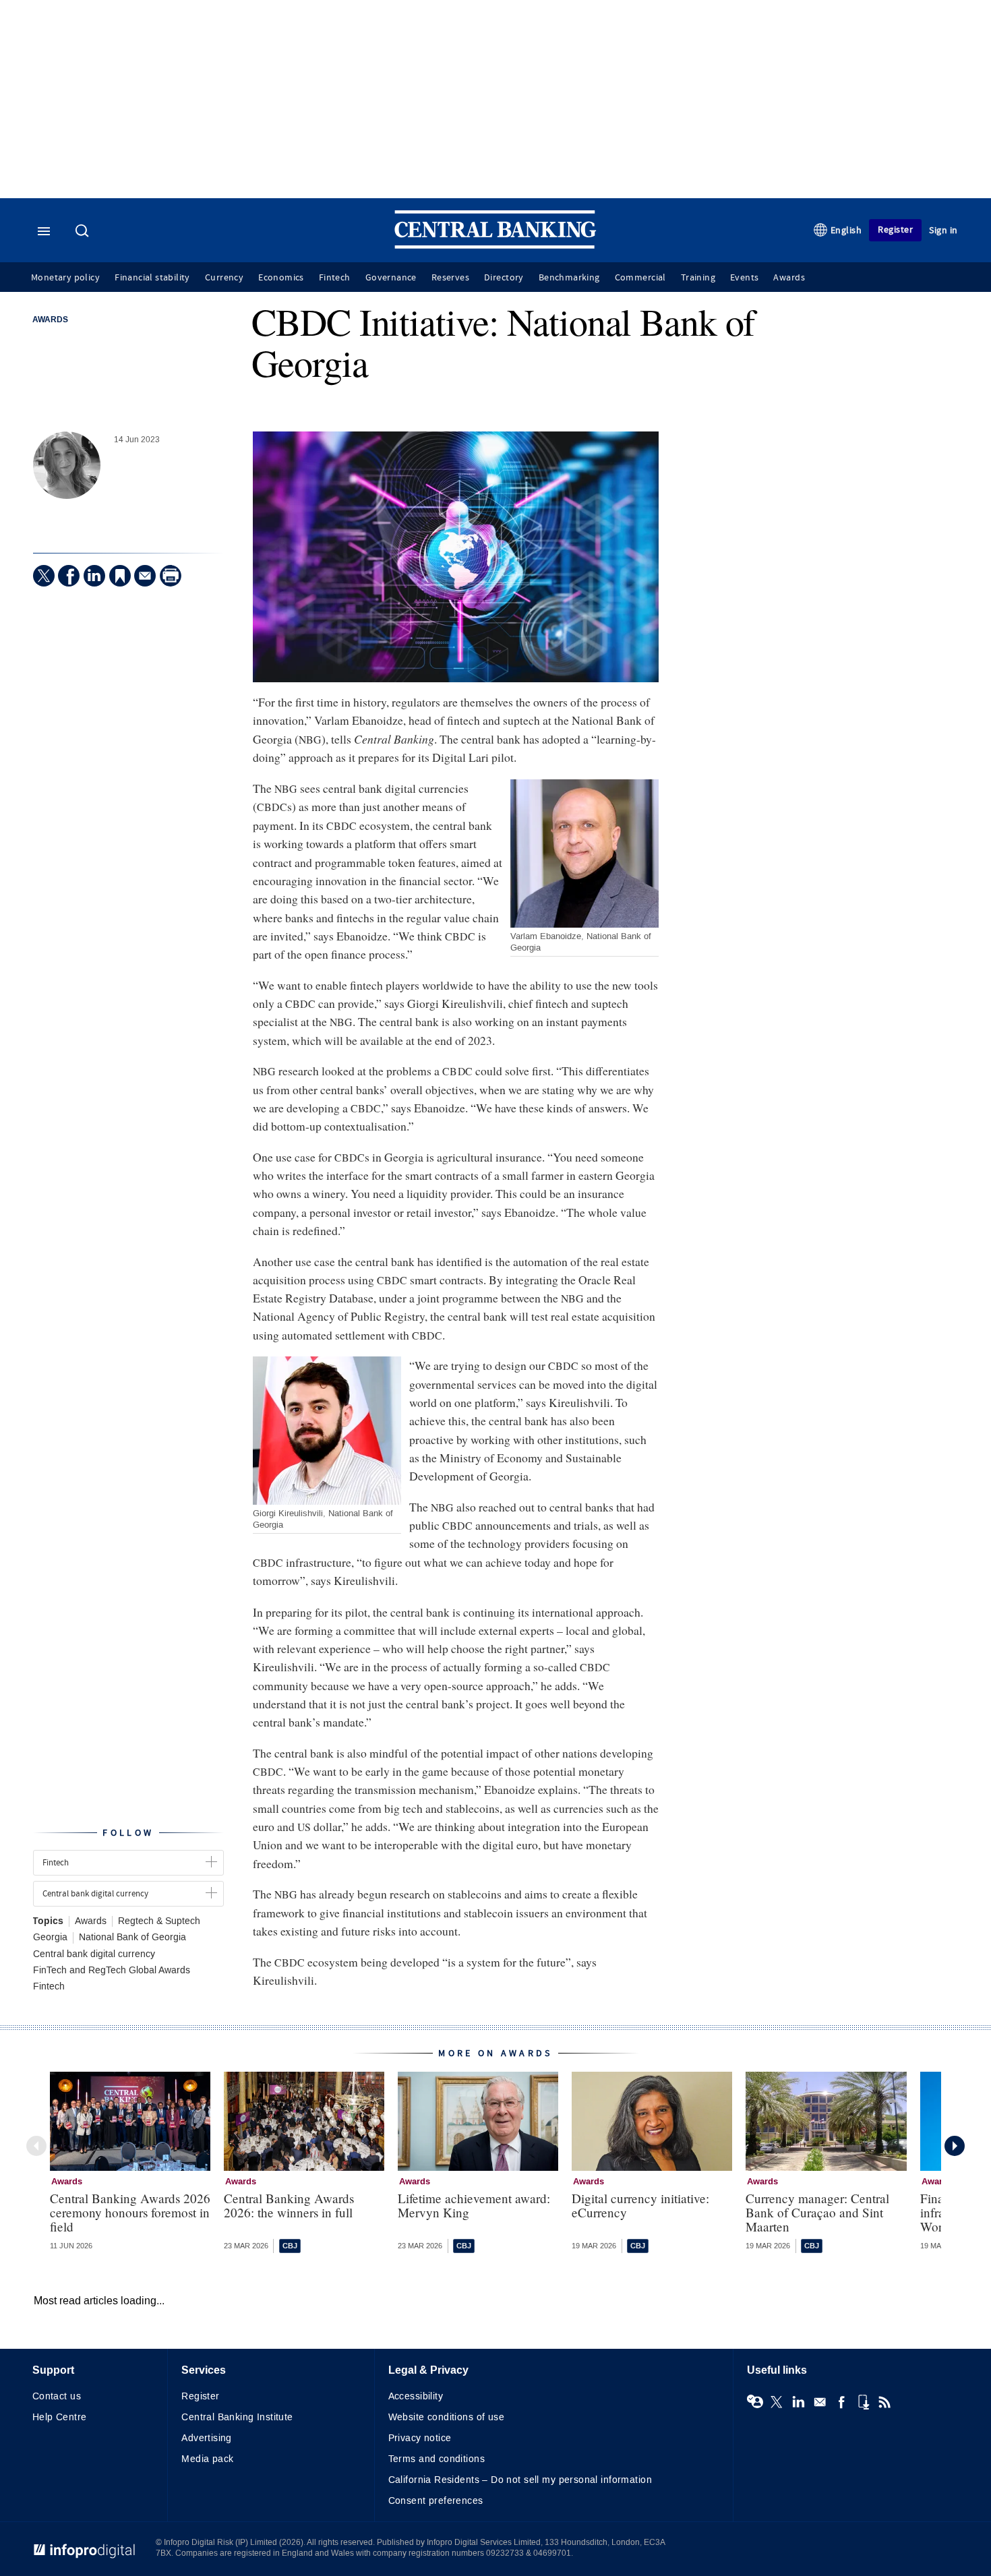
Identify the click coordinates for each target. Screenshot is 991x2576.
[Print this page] (171, 576)
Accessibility (416, 2396)
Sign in (943, 230)
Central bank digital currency (94, 1954)
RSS (884, 2402)
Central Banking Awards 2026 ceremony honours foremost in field (130, 2212)
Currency (224, 278)
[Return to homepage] (495, 246)
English (846, 230)
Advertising (207, 2438)
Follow (128, 1833)
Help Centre (60, 2417)
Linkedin (798, 2402)
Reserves (450, 278)
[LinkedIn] (94, 576)
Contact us (57, 2396)
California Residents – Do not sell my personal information (520, 2480)
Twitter (777, 2402)
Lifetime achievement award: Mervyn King (474, 2205)
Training (698, 278)
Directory (504, 278)
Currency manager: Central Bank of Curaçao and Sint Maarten (817, 2212)
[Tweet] (44, 576)
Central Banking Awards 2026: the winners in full (289, 2205)
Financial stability (152, 278)
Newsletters (820, 2402)
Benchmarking (569, 278)
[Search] (84, 232)
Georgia (50, 1938)
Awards (789, 278)
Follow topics (755, 2402)
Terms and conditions (437, 2459)
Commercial (640, 278)
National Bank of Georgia (132, 1938)
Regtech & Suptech (159, 1921)
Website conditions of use (447, 2417)
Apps (863, 2402)
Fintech (335, 278)
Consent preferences (436, 2501)
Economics (281, 278)
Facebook (841, 2402)
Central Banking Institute (237, 2417)
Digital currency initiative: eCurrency (640, 2205)
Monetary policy (65, 278)
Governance (391, 278)
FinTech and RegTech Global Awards (112, 1971)
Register (895, 230)
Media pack (207, 2459)
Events (744, 278)
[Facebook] (69, 576)
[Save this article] (120, 576)
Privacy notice (420, 2438)
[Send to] (145, 576)
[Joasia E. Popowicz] (67, 465)
